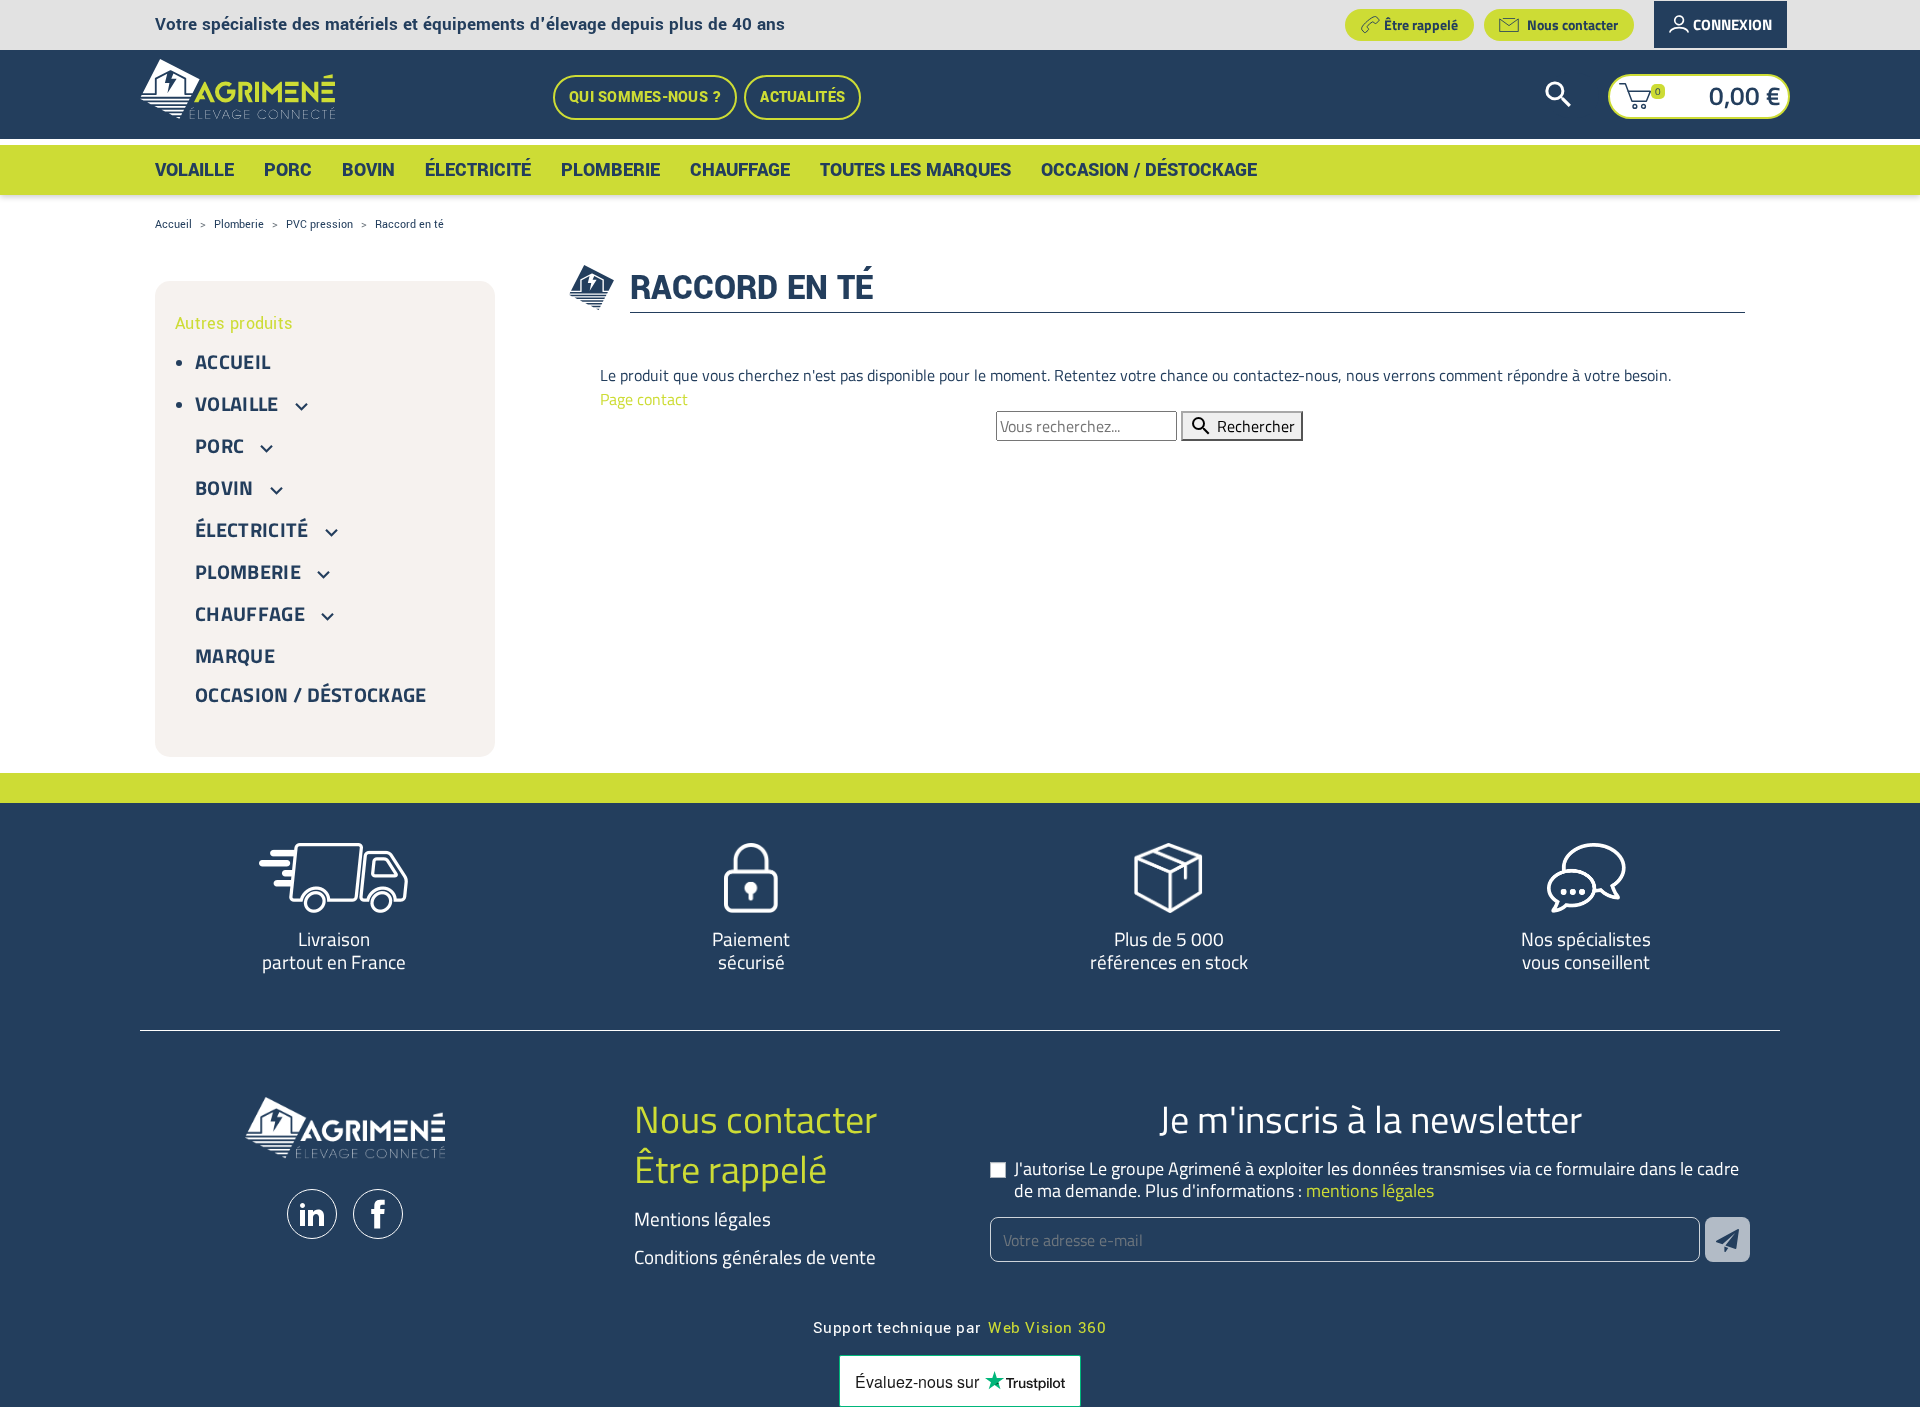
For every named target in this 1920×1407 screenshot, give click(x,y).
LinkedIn (312, 1214)
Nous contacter (1572, 24)
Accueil (232, 361)
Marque (235, 655)
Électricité (252, 529)
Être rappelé (1421, 24)
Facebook (378, 1214)
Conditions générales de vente (755, 1256)
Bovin (224, 487)
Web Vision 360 (1047, 1326)
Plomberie (248, 571)
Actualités (802, 97)
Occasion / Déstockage (311, 694)
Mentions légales (702, 1218)
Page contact (644, 399)
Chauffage (250, 613)
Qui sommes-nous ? (645, 97)
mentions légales (1370, 1190)
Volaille (237, 403)
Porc (219, 445)
